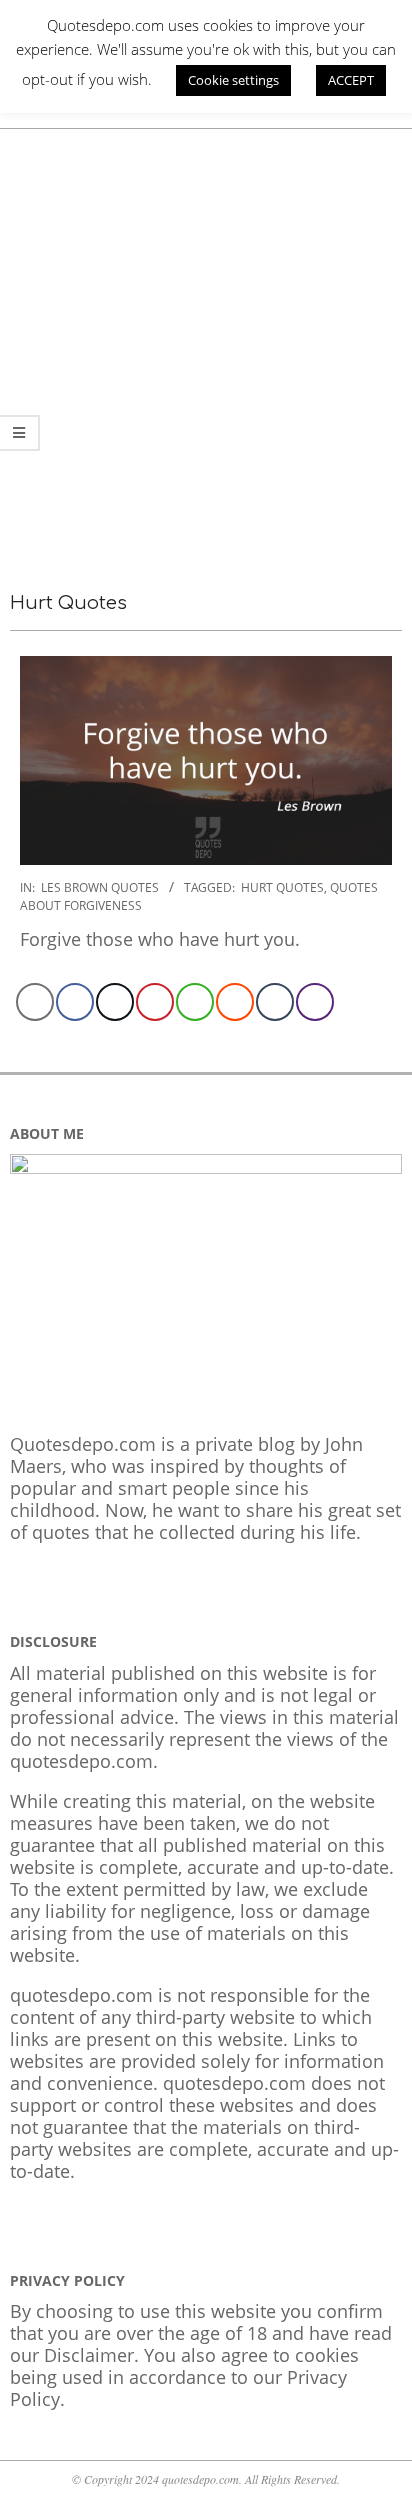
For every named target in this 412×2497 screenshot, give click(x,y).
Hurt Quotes (282, 887)
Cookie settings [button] (233, 80)
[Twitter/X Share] (115, 1002)
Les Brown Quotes (100, 887)
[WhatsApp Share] (195, 1002)
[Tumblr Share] (275, 1002)
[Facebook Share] (75, 1002)
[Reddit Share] (235, 1002)
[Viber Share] (315, 1002)
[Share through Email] (35, 1002)
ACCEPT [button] (351, 80)
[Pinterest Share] (155, 1002)
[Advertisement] (206, 345)
